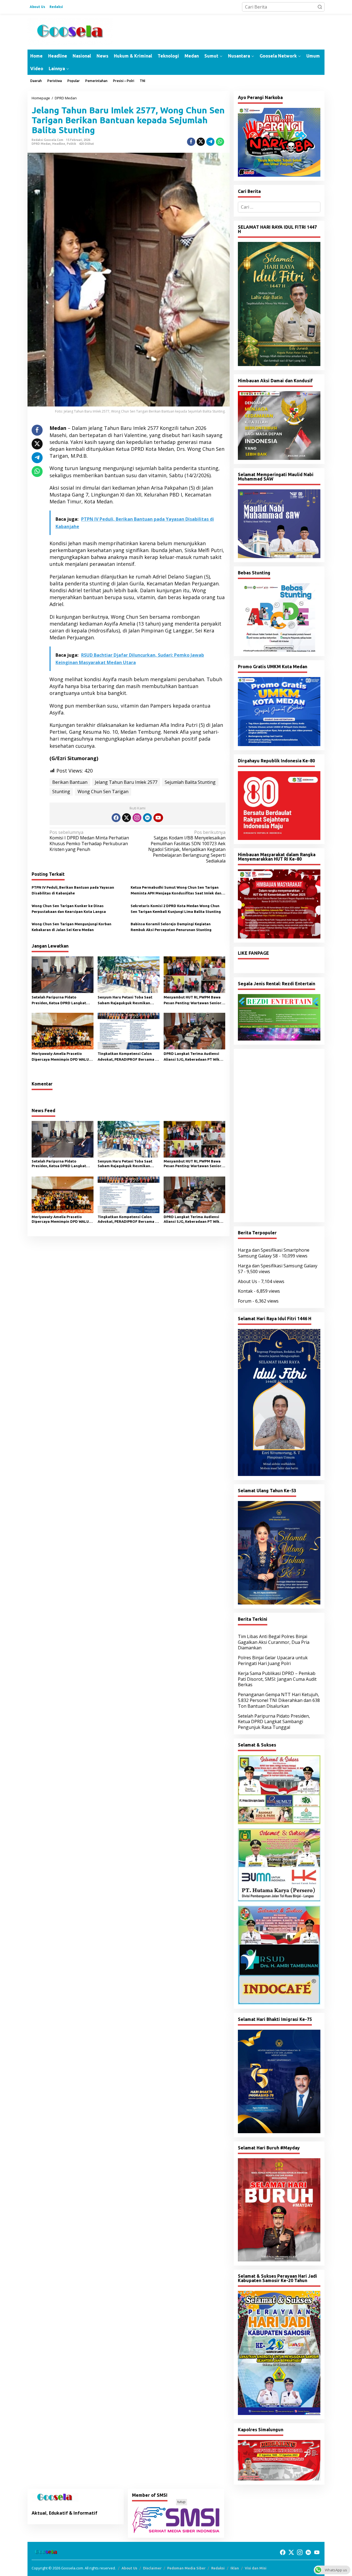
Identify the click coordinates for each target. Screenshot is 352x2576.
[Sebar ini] (191, 142)
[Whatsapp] (220, 142)
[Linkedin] (147, 818)
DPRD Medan (41, 144)
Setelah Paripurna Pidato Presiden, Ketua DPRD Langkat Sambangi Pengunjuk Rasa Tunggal (59, 1001)
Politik (71, 144)
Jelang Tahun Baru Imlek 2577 (126, 782)
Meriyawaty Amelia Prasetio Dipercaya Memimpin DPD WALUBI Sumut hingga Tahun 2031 (62, 1057)
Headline (59, 144)
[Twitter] (127, 818)
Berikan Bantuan (70, 782)
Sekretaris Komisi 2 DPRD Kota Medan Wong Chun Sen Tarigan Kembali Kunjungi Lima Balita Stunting (176, 909)
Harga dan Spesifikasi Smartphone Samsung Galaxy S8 (274, 1253)
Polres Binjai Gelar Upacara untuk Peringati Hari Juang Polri (273, 1661)
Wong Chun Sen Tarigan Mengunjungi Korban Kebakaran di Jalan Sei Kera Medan (71, 927)
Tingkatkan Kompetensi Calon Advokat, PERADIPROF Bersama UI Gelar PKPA (128, 1057)
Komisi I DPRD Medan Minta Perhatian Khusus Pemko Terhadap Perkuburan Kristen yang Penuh (89, 841)
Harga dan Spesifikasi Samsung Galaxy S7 (278, 1269)
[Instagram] (137, 818)
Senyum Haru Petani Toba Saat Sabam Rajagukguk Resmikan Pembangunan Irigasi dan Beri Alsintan (125, 1001)
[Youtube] (158, 818)
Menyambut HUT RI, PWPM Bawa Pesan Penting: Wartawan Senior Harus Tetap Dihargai (193, 1001)
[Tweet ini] (201, 142)
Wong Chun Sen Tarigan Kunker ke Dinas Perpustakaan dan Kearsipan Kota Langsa (69, 909)
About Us (248, 1281)
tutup (182, 2502)
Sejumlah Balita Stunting (190, 782)
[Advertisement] (279, 1136)
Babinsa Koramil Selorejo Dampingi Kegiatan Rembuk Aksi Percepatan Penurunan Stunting (171, 927)
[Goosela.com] (70, 31)
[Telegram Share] (210, 142)
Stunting (61, 792)
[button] (320, 7)
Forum (245, 1301)
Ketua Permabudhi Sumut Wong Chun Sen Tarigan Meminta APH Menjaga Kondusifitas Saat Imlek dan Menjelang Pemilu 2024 (176, 891)
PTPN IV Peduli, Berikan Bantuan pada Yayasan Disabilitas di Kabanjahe (73, 890)
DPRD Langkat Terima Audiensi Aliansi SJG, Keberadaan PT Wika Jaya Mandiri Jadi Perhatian (193, 1057)
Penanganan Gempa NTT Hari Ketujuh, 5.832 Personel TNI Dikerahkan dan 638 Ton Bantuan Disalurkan (279, 1700)
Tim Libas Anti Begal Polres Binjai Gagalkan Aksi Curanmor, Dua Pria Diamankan (274, 1642)
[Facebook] (116, 818)
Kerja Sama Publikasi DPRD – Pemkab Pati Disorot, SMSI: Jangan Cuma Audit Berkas (277, 1679)
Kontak (245, 1291)
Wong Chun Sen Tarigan (103, 792)
